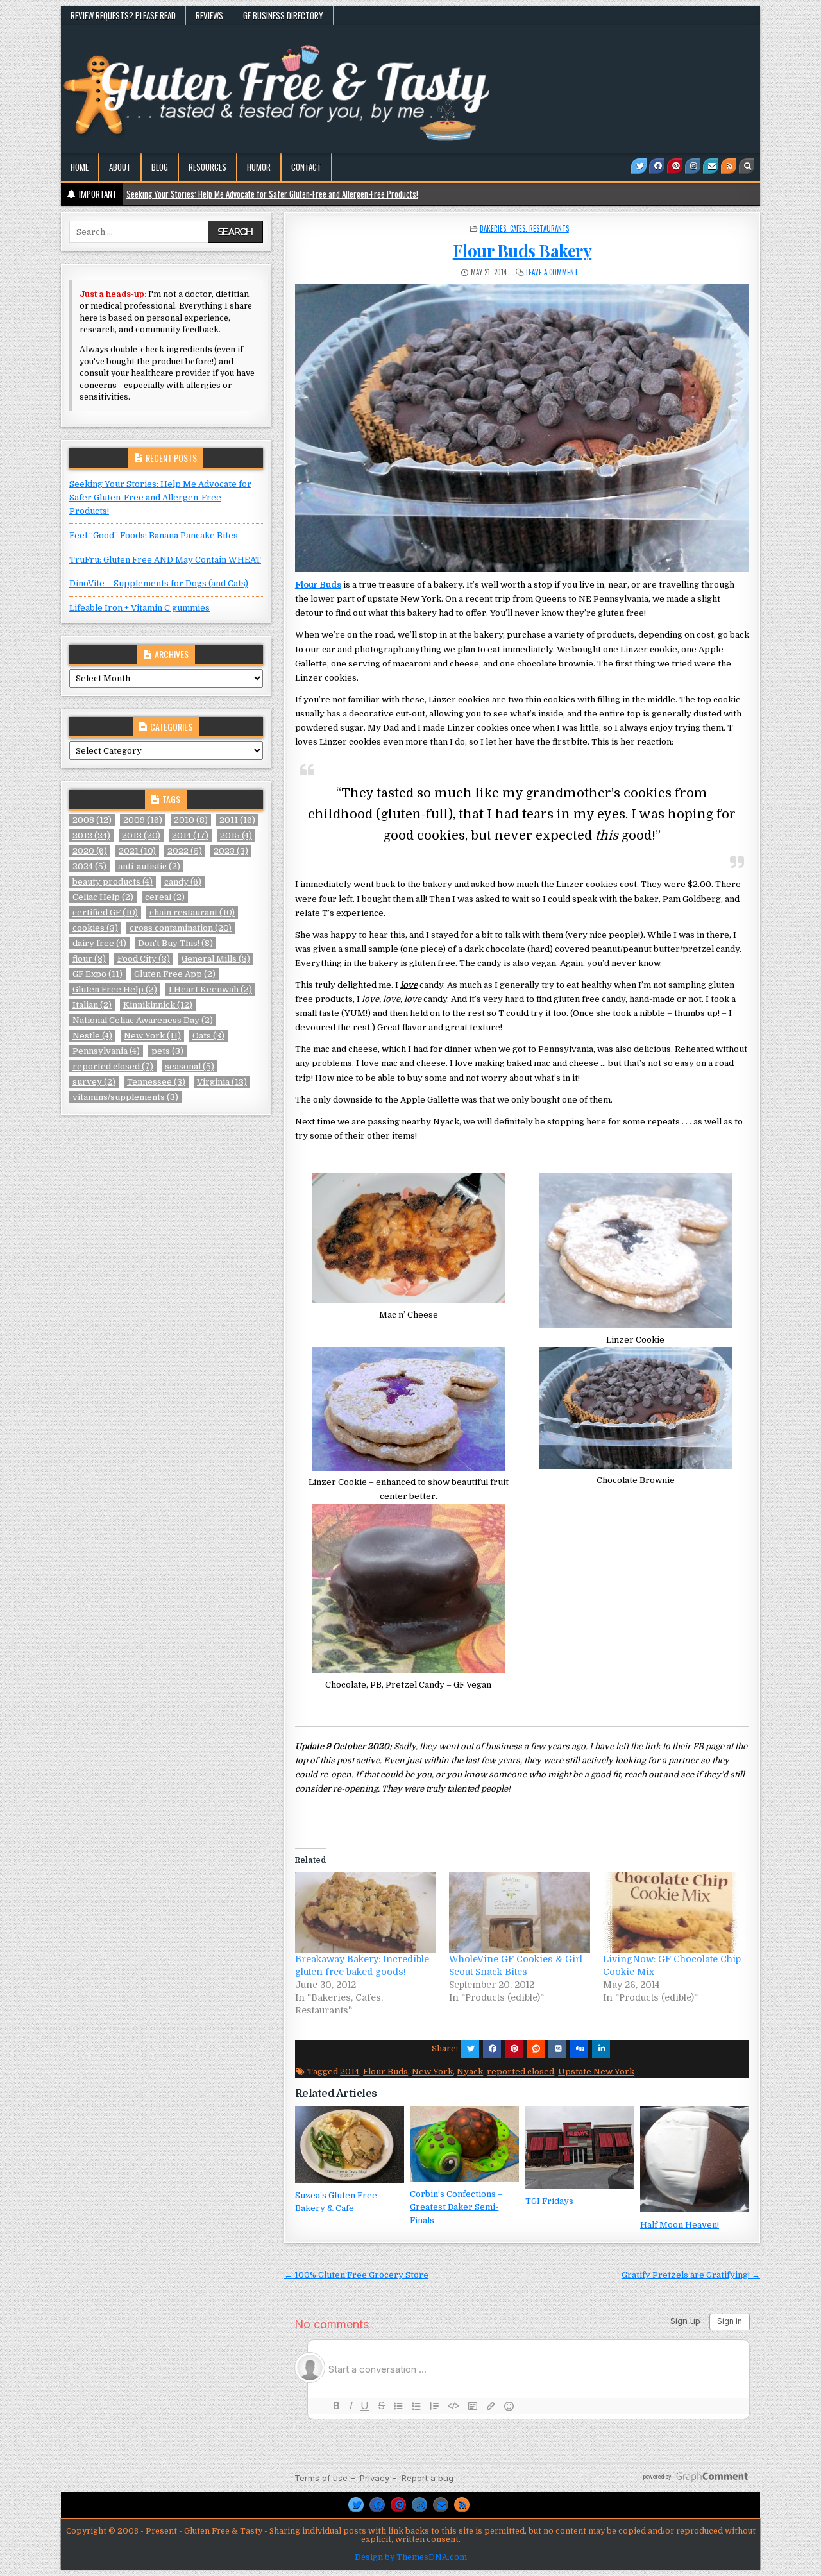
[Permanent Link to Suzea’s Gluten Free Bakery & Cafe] (350, 2144)
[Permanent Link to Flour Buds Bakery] (522, 428)
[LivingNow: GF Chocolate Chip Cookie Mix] (673, 1912)
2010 (191, 820)
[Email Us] (711, 166)
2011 (237, 820)
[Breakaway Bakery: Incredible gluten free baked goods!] (366, 1912)
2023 (231, 851)
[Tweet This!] (470, 2049)
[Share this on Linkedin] (601, 2049)
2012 (91, 835)
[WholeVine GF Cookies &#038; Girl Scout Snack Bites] (520, 1912)
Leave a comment (552, 272)
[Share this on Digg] (579, 2049)
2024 (89, 866)
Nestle (92, 1036)
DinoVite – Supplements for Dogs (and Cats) (159, 583)
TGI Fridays (549, 2201)
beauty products (113, 882)
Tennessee (156, 1082)
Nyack (470, 2072)
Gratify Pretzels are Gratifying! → (691, 2275)
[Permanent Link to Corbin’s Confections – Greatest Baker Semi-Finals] (464, 2143)
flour (89, 959)
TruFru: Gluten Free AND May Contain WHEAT (165, 560)
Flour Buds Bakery (522, 250)
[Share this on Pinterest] (514, 2049)
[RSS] (729, 166)
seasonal (190, 1066)
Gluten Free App (175, 974)
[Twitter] (639, 166)
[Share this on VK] (557, 2049)
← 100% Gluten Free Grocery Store (356, 2275)
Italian (92, 1005)
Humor (259, 167)
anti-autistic (149, 866)
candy (183, 882)
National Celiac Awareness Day (143, 1020)
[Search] (747, 166)
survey (94, 1082)
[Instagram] (693, 166)
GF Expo (97, 974)
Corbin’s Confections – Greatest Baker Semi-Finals (456, 2207)
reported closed (521, 2072)
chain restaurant (192, 912)
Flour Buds (318, 585)
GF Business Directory (283, 15)
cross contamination (181, 928)
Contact (306, 167)
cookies (95, 928)
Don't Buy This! (175, 943)
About (120, 167)
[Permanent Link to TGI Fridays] (580, 2147)
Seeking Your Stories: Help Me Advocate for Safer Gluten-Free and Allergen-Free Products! (160, 497)
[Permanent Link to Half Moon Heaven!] (695, 2159)
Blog (160, 167)
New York (432, 2072)
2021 (137, 851)
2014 (350, 2072)
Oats (208, 1036)
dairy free (99, 943)
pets (167, 1051)
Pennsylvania (106, 1051)
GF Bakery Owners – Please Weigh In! (186, 194)
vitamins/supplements (125, 1097)
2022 (185, 851)
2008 (92, 820)
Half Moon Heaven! (680, 2225)
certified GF (105, 912)
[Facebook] (657, 166)
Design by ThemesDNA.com (411, 2557)
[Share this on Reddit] (536, 2049)
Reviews (209, 15)
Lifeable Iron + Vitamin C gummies (140, 608)
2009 (143, 820)
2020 (90, 851)
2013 (141, 835)
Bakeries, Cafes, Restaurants (524, 228)
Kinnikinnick (158, 1005)
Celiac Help (103, 897)
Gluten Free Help (115, 989)
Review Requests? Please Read (123, 15)
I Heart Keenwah (210, 989)
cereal (165, 897)
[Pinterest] (675, 166)
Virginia (222, 1082)
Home (80, 167)
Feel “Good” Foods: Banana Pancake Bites (154, 535)
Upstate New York (596, 2072)
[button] (409, 1247)
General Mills (216, 959)
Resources (207, 167)
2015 (236, 835)
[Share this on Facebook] (492, 2049)
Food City (144, 959)
